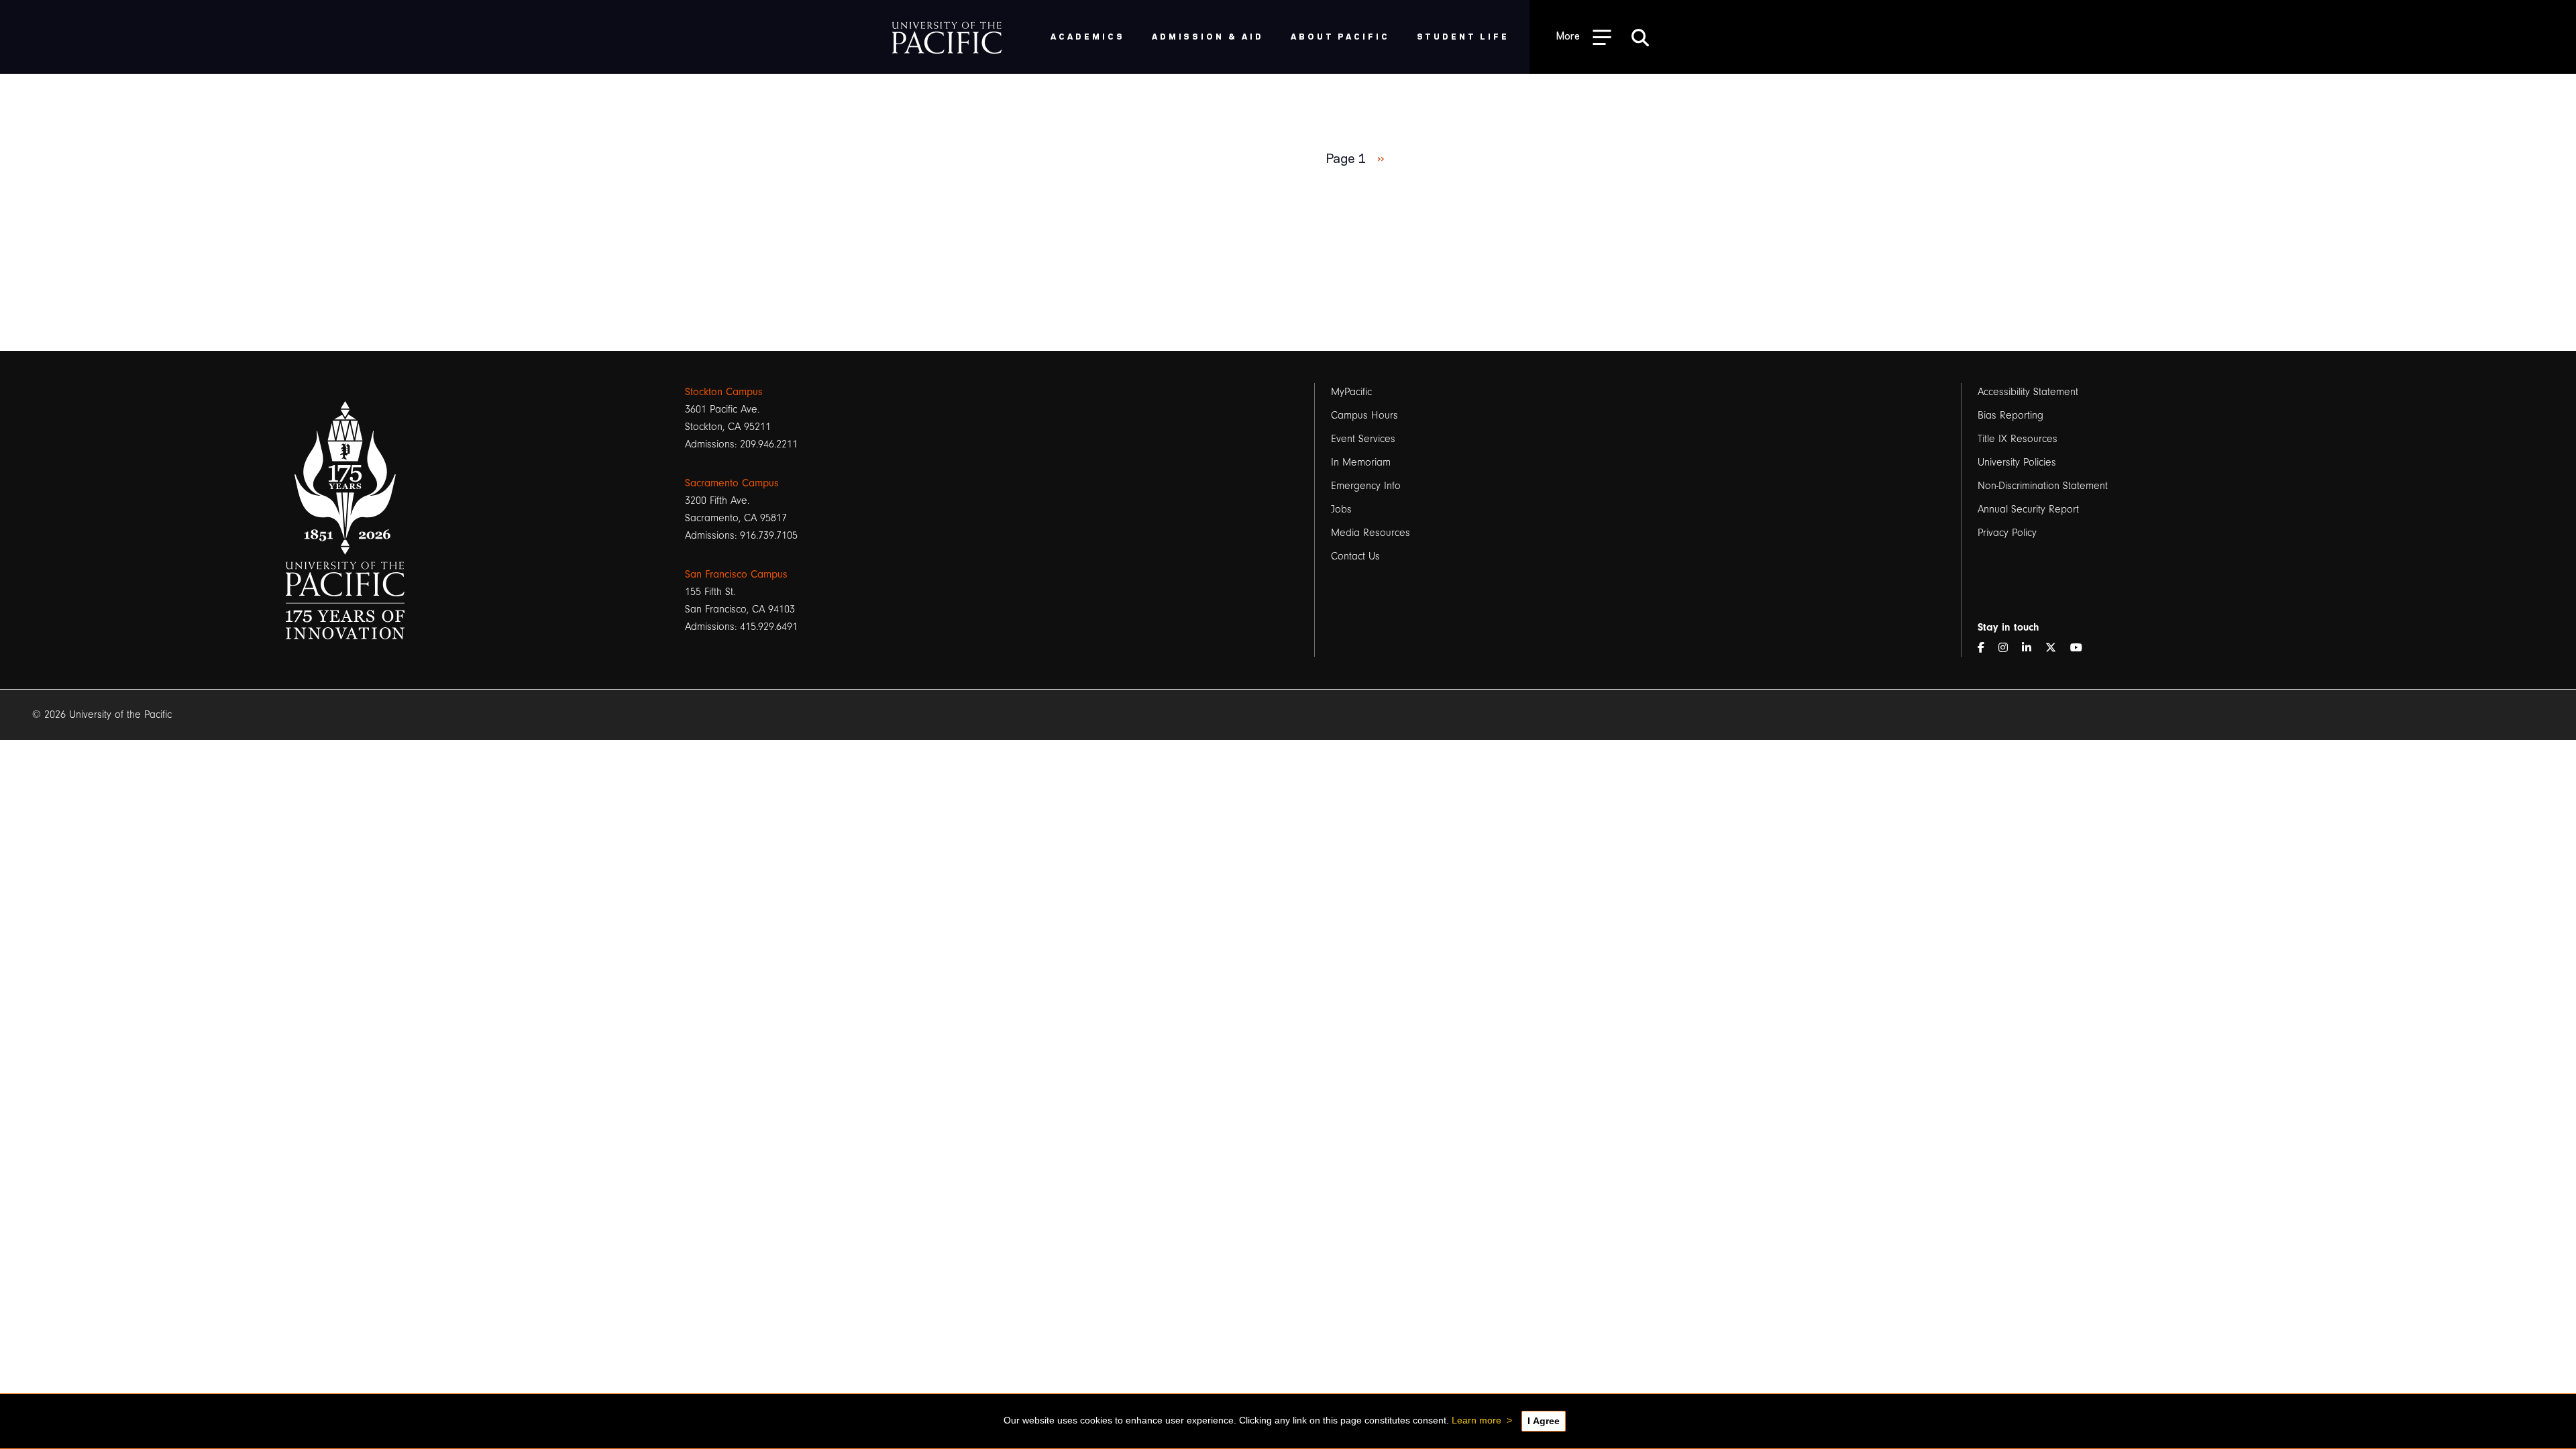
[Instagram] (2008, 648)
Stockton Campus (724, 392)
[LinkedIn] (2032, 648)
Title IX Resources (2018, 439)
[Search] (1640, 37)
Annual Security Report (2028, 509)
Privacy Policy (2007, 533)
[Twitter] (2056, 648)
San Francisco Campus (736, 574)
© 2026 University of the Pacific (102, 714)
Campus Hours (1364, 415)
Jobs (1341, 509)
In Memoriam (1361, 462)
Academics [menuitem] (1088, 36)
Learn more (1477, 1420)
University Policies (2017, 462)
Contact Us (1355, 556)
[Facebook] (1986, 648)
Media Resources (1371, 533)
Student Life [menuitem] (1463, 36)
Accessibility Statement (2028, 392)
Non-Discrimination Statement (2043, 486)
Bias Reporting (2010, 415)
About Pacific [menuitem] (1340, 36)
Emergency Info (1366, 486)
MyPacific (1351, 392)
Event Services (1363, 439)
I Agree (1544, 1421)
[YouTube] (2082, 648)
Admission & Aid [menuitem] (1208, 36)
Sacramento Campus (732, 483)
